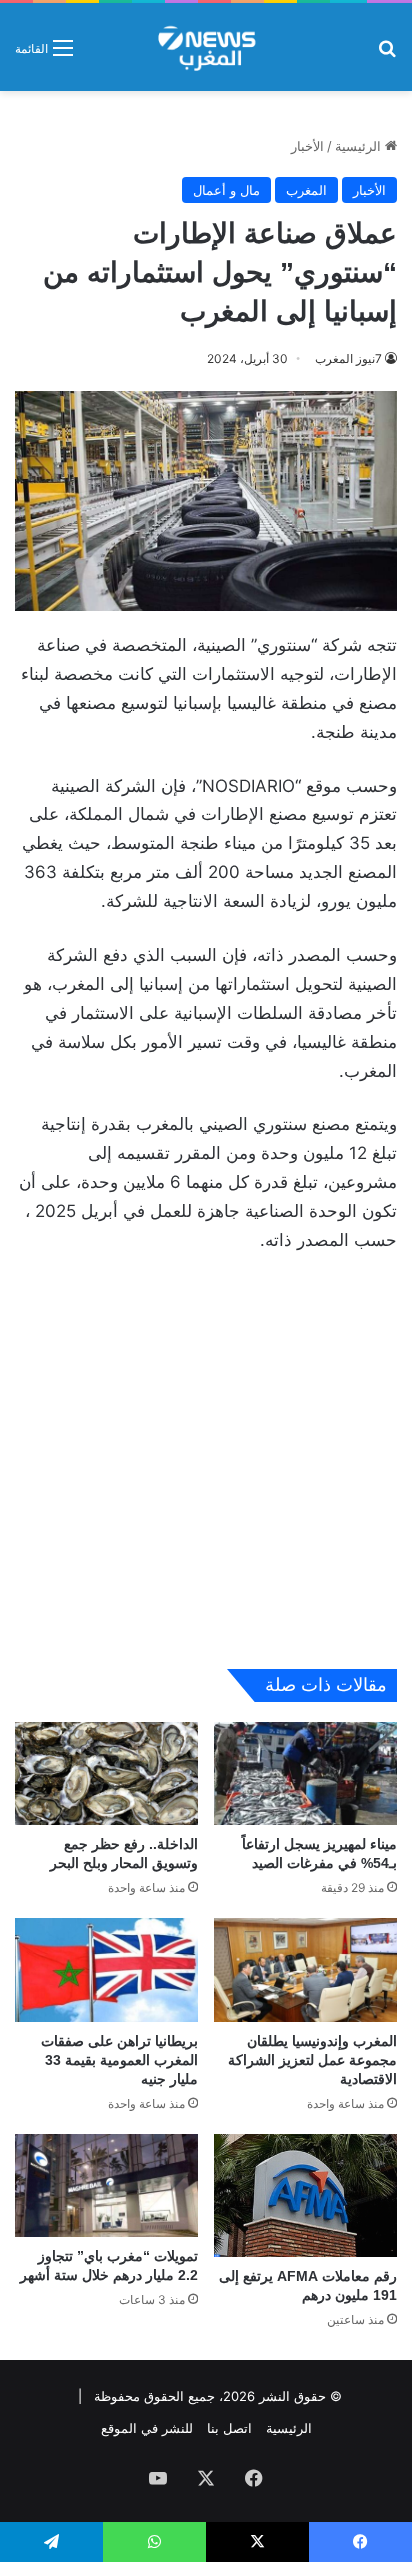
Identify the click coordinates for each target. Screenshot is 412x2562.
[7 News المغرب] (205, 47)
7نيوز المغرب (348, 358)
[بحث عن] (387, 54)
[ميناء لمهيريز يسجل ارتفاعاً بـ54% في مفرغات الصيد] (305, 1773)
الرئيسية (360, 146)
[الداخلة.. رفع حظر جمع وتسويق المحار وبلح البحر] (106, 1773)
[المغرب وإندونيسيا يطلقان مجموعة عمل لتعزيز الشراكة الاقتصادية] (305, 1969)
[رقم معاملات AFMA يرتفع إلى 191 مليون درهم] (305, 2196)
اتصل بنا (229, 2428)
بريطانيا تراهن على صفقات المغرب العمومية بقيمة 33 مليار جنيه (119, 2060)
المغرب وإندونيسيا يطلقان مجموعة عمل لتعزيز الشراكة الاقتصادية (312, 2060)
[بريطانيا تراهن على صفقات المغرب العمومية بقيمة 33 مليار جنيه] (106, 1969)
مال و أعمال (226, 190)
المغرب (306, 190)
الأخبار (307, 146)
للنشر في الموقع (147, 2428)
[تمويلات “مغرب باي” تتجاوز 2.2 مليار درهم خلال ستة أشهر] (106, 2185)
